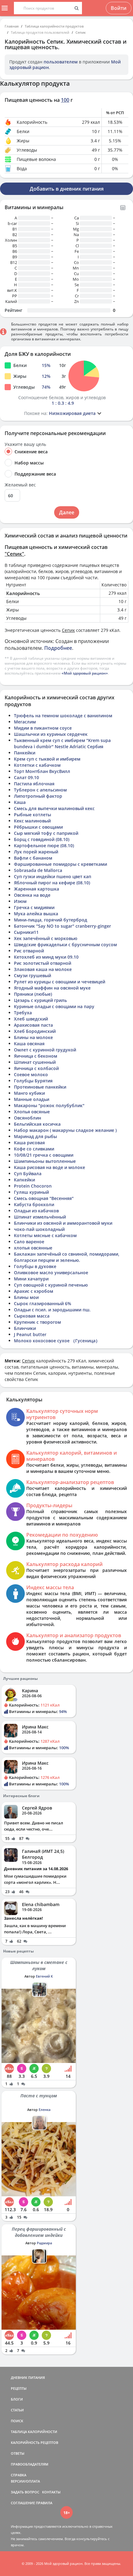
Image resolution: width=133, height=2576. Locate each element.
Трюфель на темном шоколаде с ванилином (63, 716)
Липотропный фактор (38, 796)
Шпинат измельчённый (40, 1217)
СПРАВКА (19, 2475)
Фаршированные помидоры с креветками (60, 864)
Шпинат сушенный (35, 1062)
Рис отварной (29, 951)
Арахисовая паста (33, 1025)
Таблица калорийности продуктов (54, 26)
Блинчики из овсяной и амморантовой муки (63, 1223)
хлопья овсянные (33, 1248)
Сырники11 (26, 932)
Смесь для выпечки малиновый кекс (54, 808)
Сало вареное (29, 1242)
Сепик (81, 32)
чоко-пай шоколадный (39, 1229)
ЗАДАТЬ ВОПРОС (25, 2492)
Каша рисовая (29, 1143)
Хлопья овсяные (32, 1112)
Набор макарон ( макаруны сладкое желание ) (65, 1130)
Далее (67, 512)
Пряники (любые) (33, 994)
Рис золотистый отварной (43, 963)
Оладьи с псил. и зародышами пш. (52, 1310)
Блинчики (25, 1328)
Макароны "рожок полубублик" (49, 1105)
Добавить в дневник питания (67, 189)
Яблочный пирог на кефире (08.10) (52, 883)
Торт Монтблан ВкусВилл (42, 771)
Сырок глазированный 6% (43, 1303)
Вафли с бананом (33, 858)
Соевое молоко (31, 1074)
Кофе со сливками (34, 1149)
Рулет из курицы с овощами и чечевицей (60, 982)
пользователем (61, 62)
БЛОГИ (17, 2399)
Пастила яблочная (34, 784)
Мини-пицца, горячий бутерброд (51, 920)
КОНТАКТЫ (51, 2492)
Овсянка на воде (32, 895)
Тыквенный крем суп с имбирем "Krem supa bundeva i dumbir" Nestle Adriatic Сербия (62, 743)
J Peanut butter (30, 1334)
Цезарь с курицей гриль (40, 1000)
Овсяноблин (28, 1118)
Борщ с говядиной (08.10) (42, 839)
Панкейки (25, 753)
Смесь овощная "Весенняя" (44, 1198)
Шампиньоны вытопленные (45, 1161)
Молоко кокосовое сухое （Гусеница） (57, 1341)
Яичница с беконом (36, 1056)
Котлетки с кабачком (37, 765)
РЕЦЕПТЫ (19, 2388)
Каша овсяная (29, 1044)
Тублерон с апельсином (40, 790)
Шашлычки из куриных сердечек (51, 734)
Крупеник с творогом (37, 1322)
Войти (119, 8)
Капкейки (24, 1180)
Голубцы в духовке (35, 1266)
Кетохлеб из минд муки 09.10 (46, 957)
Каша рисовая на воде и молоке (49, 1167)
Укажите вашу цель (25, 444)
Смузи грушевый (32, 975)
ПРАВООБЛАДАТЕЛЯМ (30, 2464)
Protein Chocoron (33, 1186)
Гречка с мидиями (34, 907)
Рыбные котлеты (32, 815)
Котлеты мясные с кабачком (45, 1235)
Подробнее (58, 648)
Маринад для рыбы (35, 1136)
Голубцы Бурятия (33, 1081)
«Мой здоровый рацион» (85, 673)
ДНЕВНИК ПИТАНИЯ (28, 2378)
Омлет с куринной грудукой (45, 1050)
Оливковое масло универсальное (51, 1273)
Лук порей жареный (36, 852)
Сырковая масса (32, 1316)
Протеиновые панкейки (40, 1087)
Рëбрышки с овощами (38, 827)
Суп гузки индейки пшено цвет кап (53, 876)
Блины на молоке (33, 1037)
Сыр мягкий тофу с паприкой (46, 833)
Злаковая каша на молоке (43, 969)
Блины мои (26, 1297)
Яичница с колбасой (36, 1068)
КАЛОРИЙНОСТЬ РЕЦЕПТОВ (34, 2442)
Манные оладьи (32, 1099)
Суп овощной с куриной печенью (51, 1285)
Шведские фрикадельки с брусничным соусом (65, 945)
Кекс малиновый (32, 821)
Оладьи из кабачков (36, 1211)
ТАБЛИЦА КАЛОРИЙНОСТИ (34, 2432)
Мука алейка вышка (36, 914)
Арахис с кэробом (34, 1291)
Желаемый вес (20, 485)
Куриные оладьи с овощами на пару (54, 1006)
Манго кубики (29, 1093)
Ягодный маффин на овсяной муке (52, 988)
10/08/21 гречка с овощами (44, 1155)
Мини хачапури (31, 1279)
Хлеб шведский (31, 1019)
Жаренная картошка (36, 889)
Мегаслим (25, 722)
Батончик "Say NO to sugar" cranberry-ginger (62, 926)
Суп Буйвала (28, 1174)
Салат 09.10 (26, 777)
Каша (20, 802)
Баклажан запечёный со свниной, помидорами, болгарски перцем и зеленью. (67, 1257)
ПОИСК (17, 2421)
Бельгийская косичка (37, 1124)
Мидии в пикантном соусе (43, 728)
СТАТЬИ (17, 2410)
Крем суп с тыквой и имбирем (47, 759)
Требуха (23, 1013)
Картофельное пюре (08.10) (44, 846)
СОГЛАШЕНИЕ (23, 2503)
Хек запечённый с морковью (46, 938)
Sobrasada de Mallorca (38, 870)
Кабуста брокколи (34, 1204)
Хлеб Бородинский (35, 1031)
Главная (12, 26)
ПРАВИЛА (44, 2503)
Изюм (20, 901)
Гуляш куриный (31, 1192)
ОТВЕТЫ (18, 2453)
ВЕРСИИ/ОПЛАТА (25, 2481)
